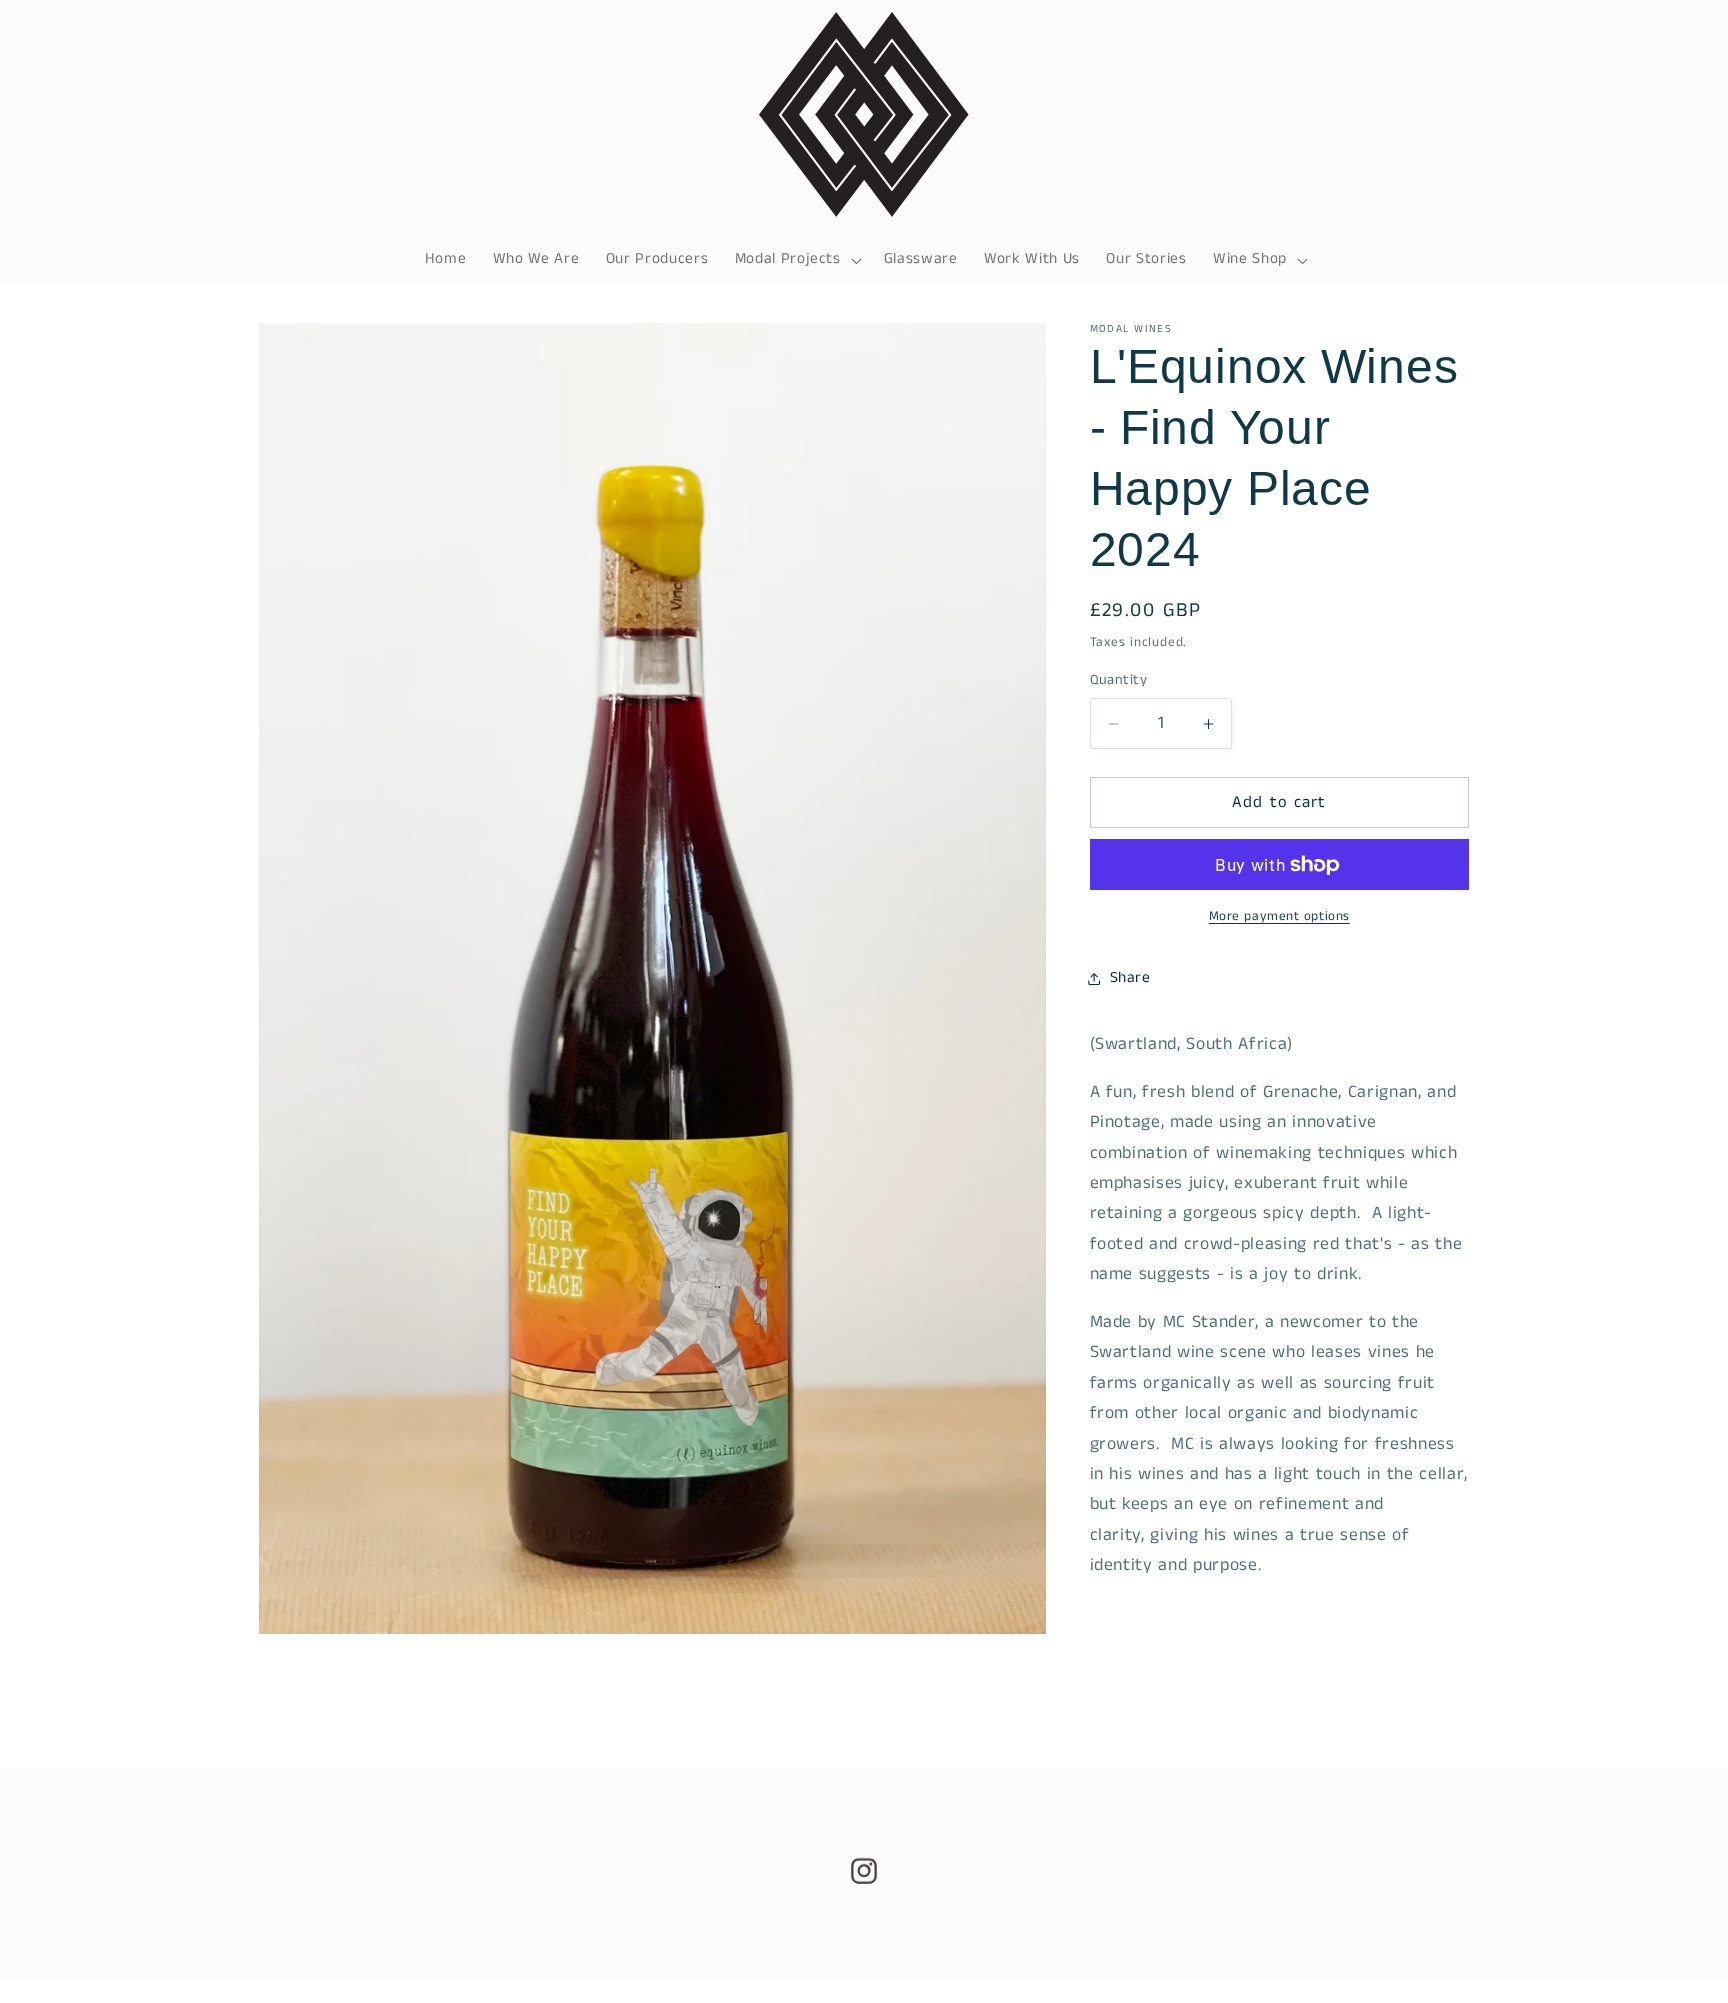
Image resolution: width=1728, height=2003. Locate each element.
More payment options (1279, 917)
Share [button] (1130, 978)
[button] (795, 260)
